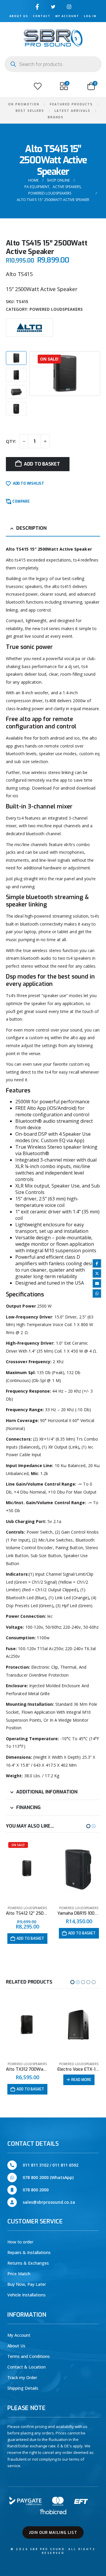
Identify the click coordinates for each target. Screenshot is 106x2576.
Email (97, 1283)
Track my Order (22, 2377)
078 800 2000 (36, 2190)
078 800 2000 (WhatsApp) (48, 2177)
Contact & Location (26, 2367)
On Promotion (24, 104)
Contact (42, 16)
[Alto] (29, 327)
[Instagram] (69, 7)
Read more (30, 2080)
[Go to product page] (27, 1870)
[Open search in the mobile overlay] (53, 64)
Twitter (97, 1273)
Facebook (97, 1263)
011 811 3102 (36, 2165)
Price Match (19, 2274)
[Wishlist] (38, 86)
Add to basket (42, 464)
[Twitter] (53, 7)
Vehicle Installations (26, 2295)
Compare (21, 501)
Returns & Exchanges (28, 2263)
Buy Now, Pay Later (27, 2284)
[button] (11, 86)
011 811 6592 (65, 2165)
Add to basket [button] (30, 1933)
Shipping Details (23, 2388)
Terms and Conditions (29, 2356)
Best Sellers (30, 111)
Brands (56, 117)
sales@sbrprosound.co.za (49, 2202)
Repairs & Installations (29, 2252)
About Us (19, 16)
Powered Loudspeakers (56, 309)
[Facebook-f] (37, 7)
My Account (67, 16)
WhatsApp (97, 1293)
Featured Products (71, 104)
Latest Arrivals (72, 111)
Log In (90, 16)
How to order (20, 2242)
